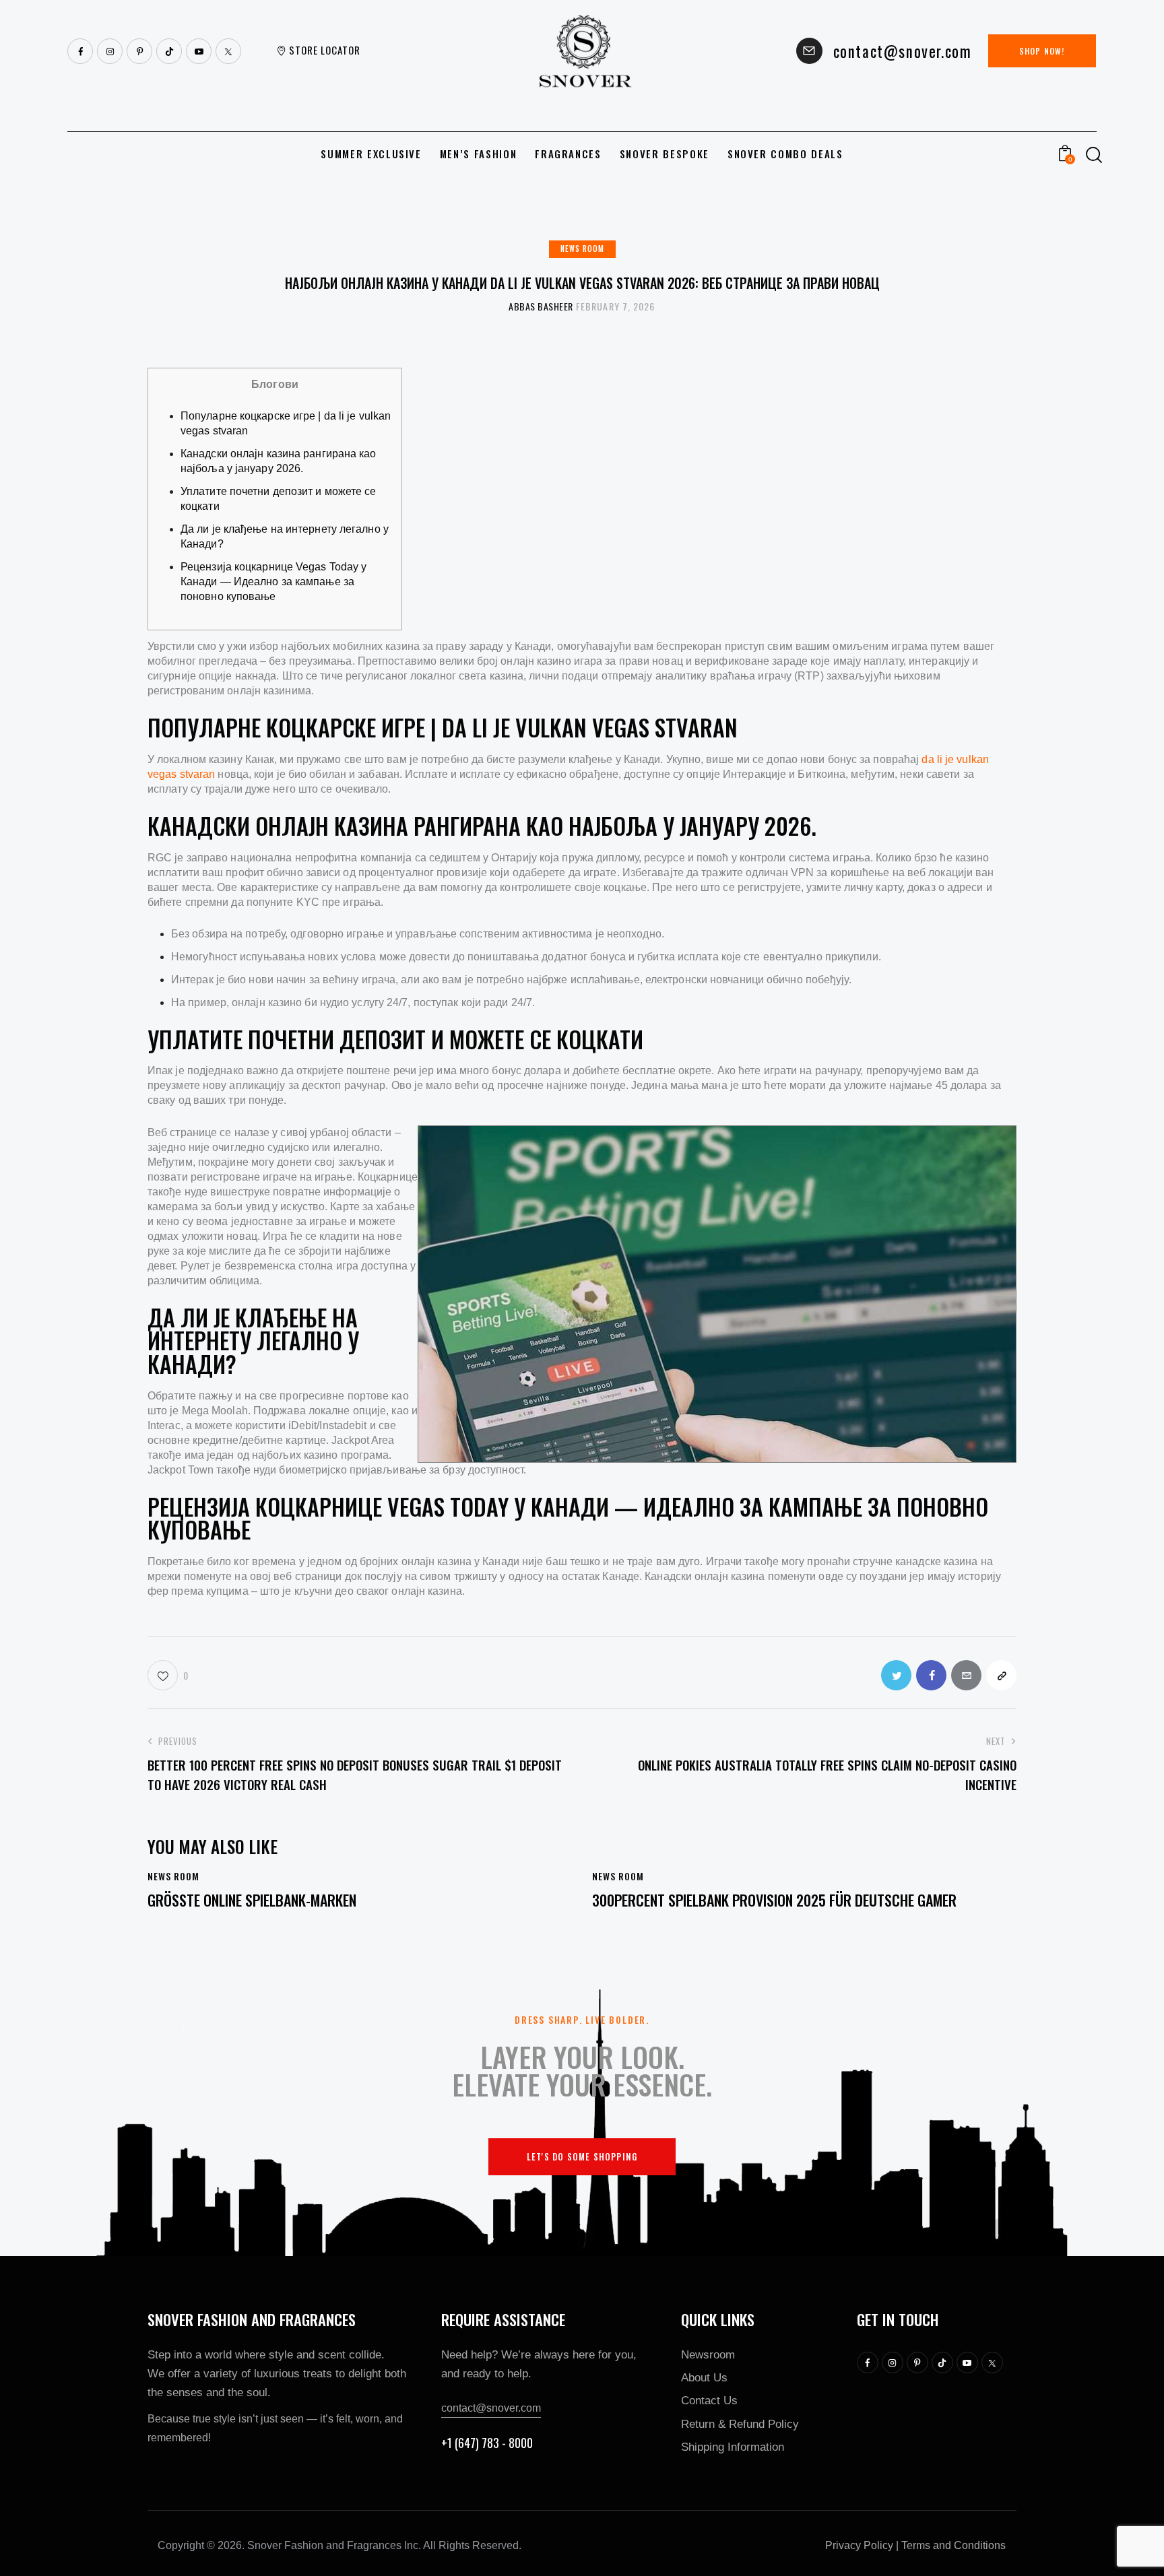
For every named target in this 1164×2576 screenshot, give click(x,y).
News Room (582, 249)
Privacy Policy (859, 2545)
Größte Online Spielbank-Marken (252, 1900)
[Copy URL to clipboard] (1001, 1675)
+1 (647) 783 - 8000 (487, 2443)
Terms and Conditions (953, 2545)
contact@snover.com (491, 2408)
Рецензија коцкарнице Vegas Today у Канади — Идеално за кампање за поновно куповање (273, 582)
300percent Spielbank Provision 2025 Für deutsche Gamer (774, 1900)
